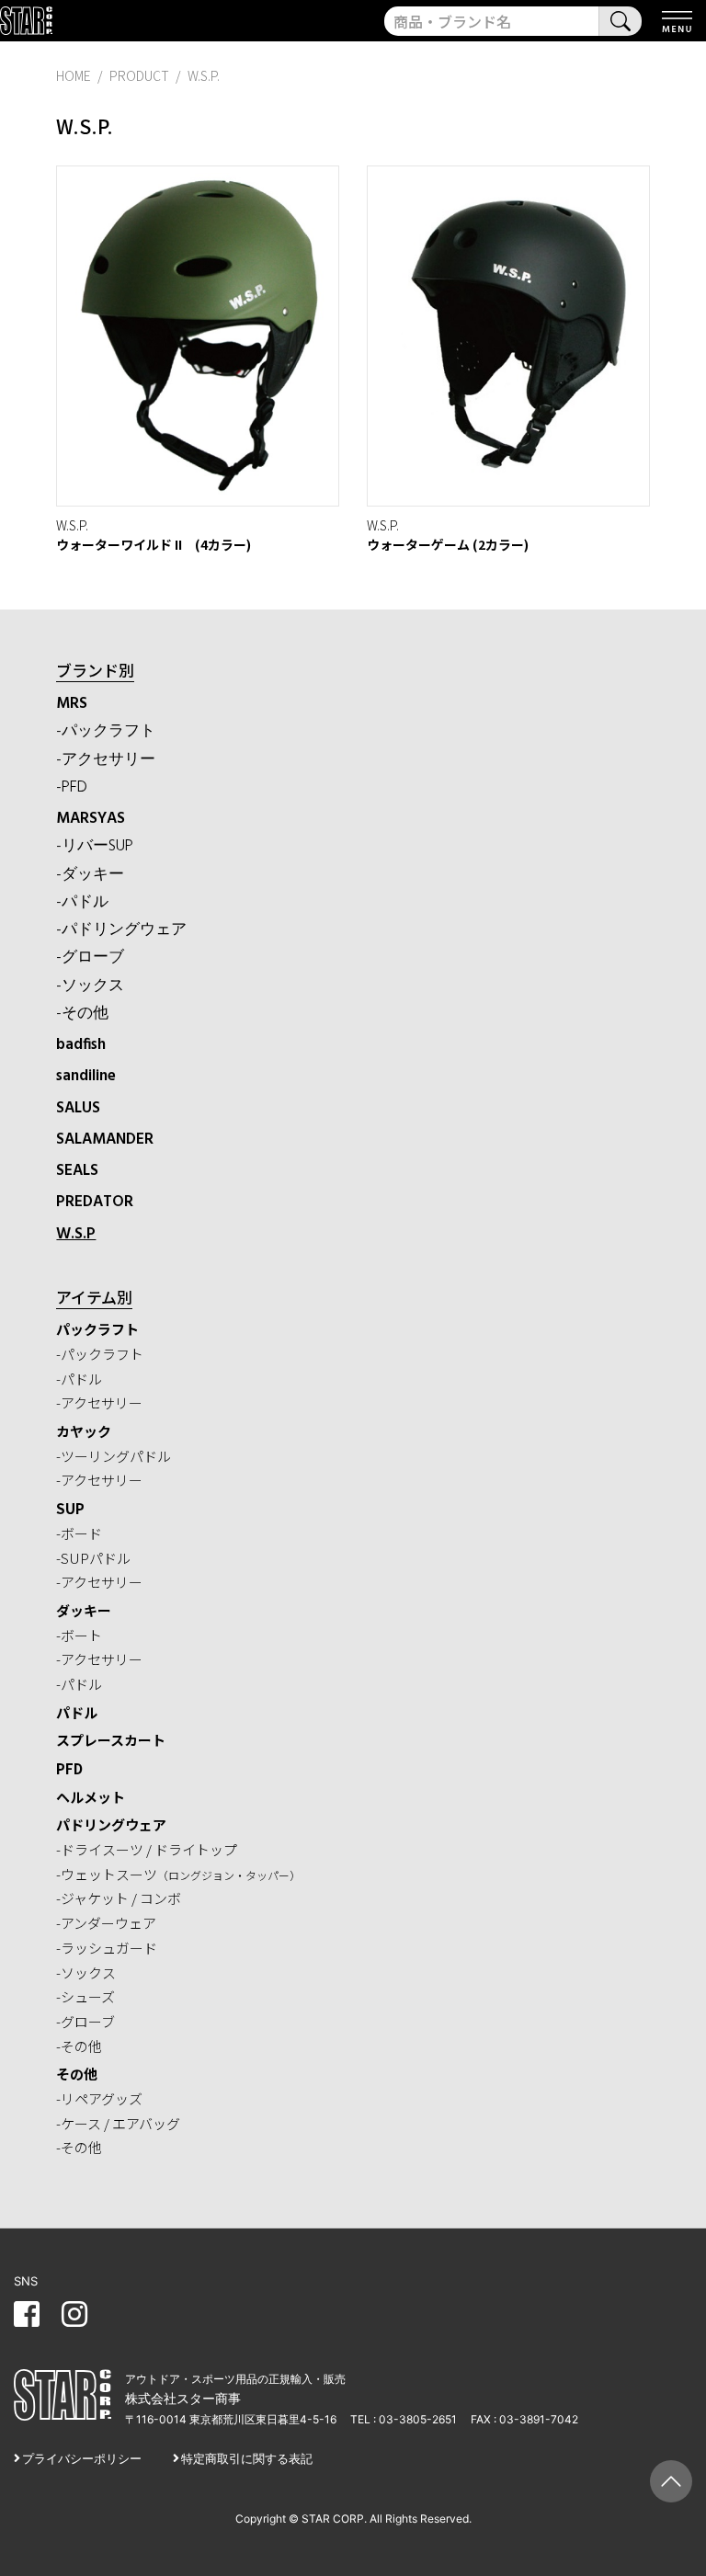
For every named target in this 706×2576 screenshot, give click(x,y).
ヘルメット (91, 1797)
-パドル (82, 902)
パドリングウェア (111, 1824)
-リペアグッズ (99, 2098)
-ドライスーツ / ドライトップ (147, 1849)
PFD (69, 1768)
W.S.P (76, 1234)
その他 (77, 2074)
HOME (74, 75)
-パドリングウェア (121, 930)
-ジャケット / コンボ (119, 1898)
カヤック (84, 1431)
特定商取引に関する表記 (247, 2458)
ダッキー (84, 1610)
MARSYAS (91, 819)
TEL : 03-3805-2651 (404, 2419)
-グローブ (90, 957)
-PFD (72, 787)
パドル (77, 1712)
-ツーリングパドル (114, 1456)
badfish (81, 1045)
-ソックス (90, 986)
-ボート (79, 1635)
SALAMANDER (105, 1140)
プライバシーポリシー (82, 2458)
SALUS (78, 1108)
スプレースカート (111, 1740)
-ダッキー (90, 875)
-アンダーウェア (106, 1923)
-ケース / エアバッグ (118, 2123)
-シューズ (85, 1996)
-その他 (82, 1014)
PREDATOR (95, 1202)
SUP (70, 1508)
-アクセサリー (106, 760)
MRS (72, 704)
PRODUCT (139, 75)
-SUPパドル (93, 1558)
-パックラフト (106, 731)
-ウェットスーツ (178, 1874)
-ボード (79, 1533)
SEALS (77, 1171)
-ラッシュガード (107, 1948)
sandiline (86, 1076)
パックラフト (97, 1329)
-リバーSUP (95, 846)
